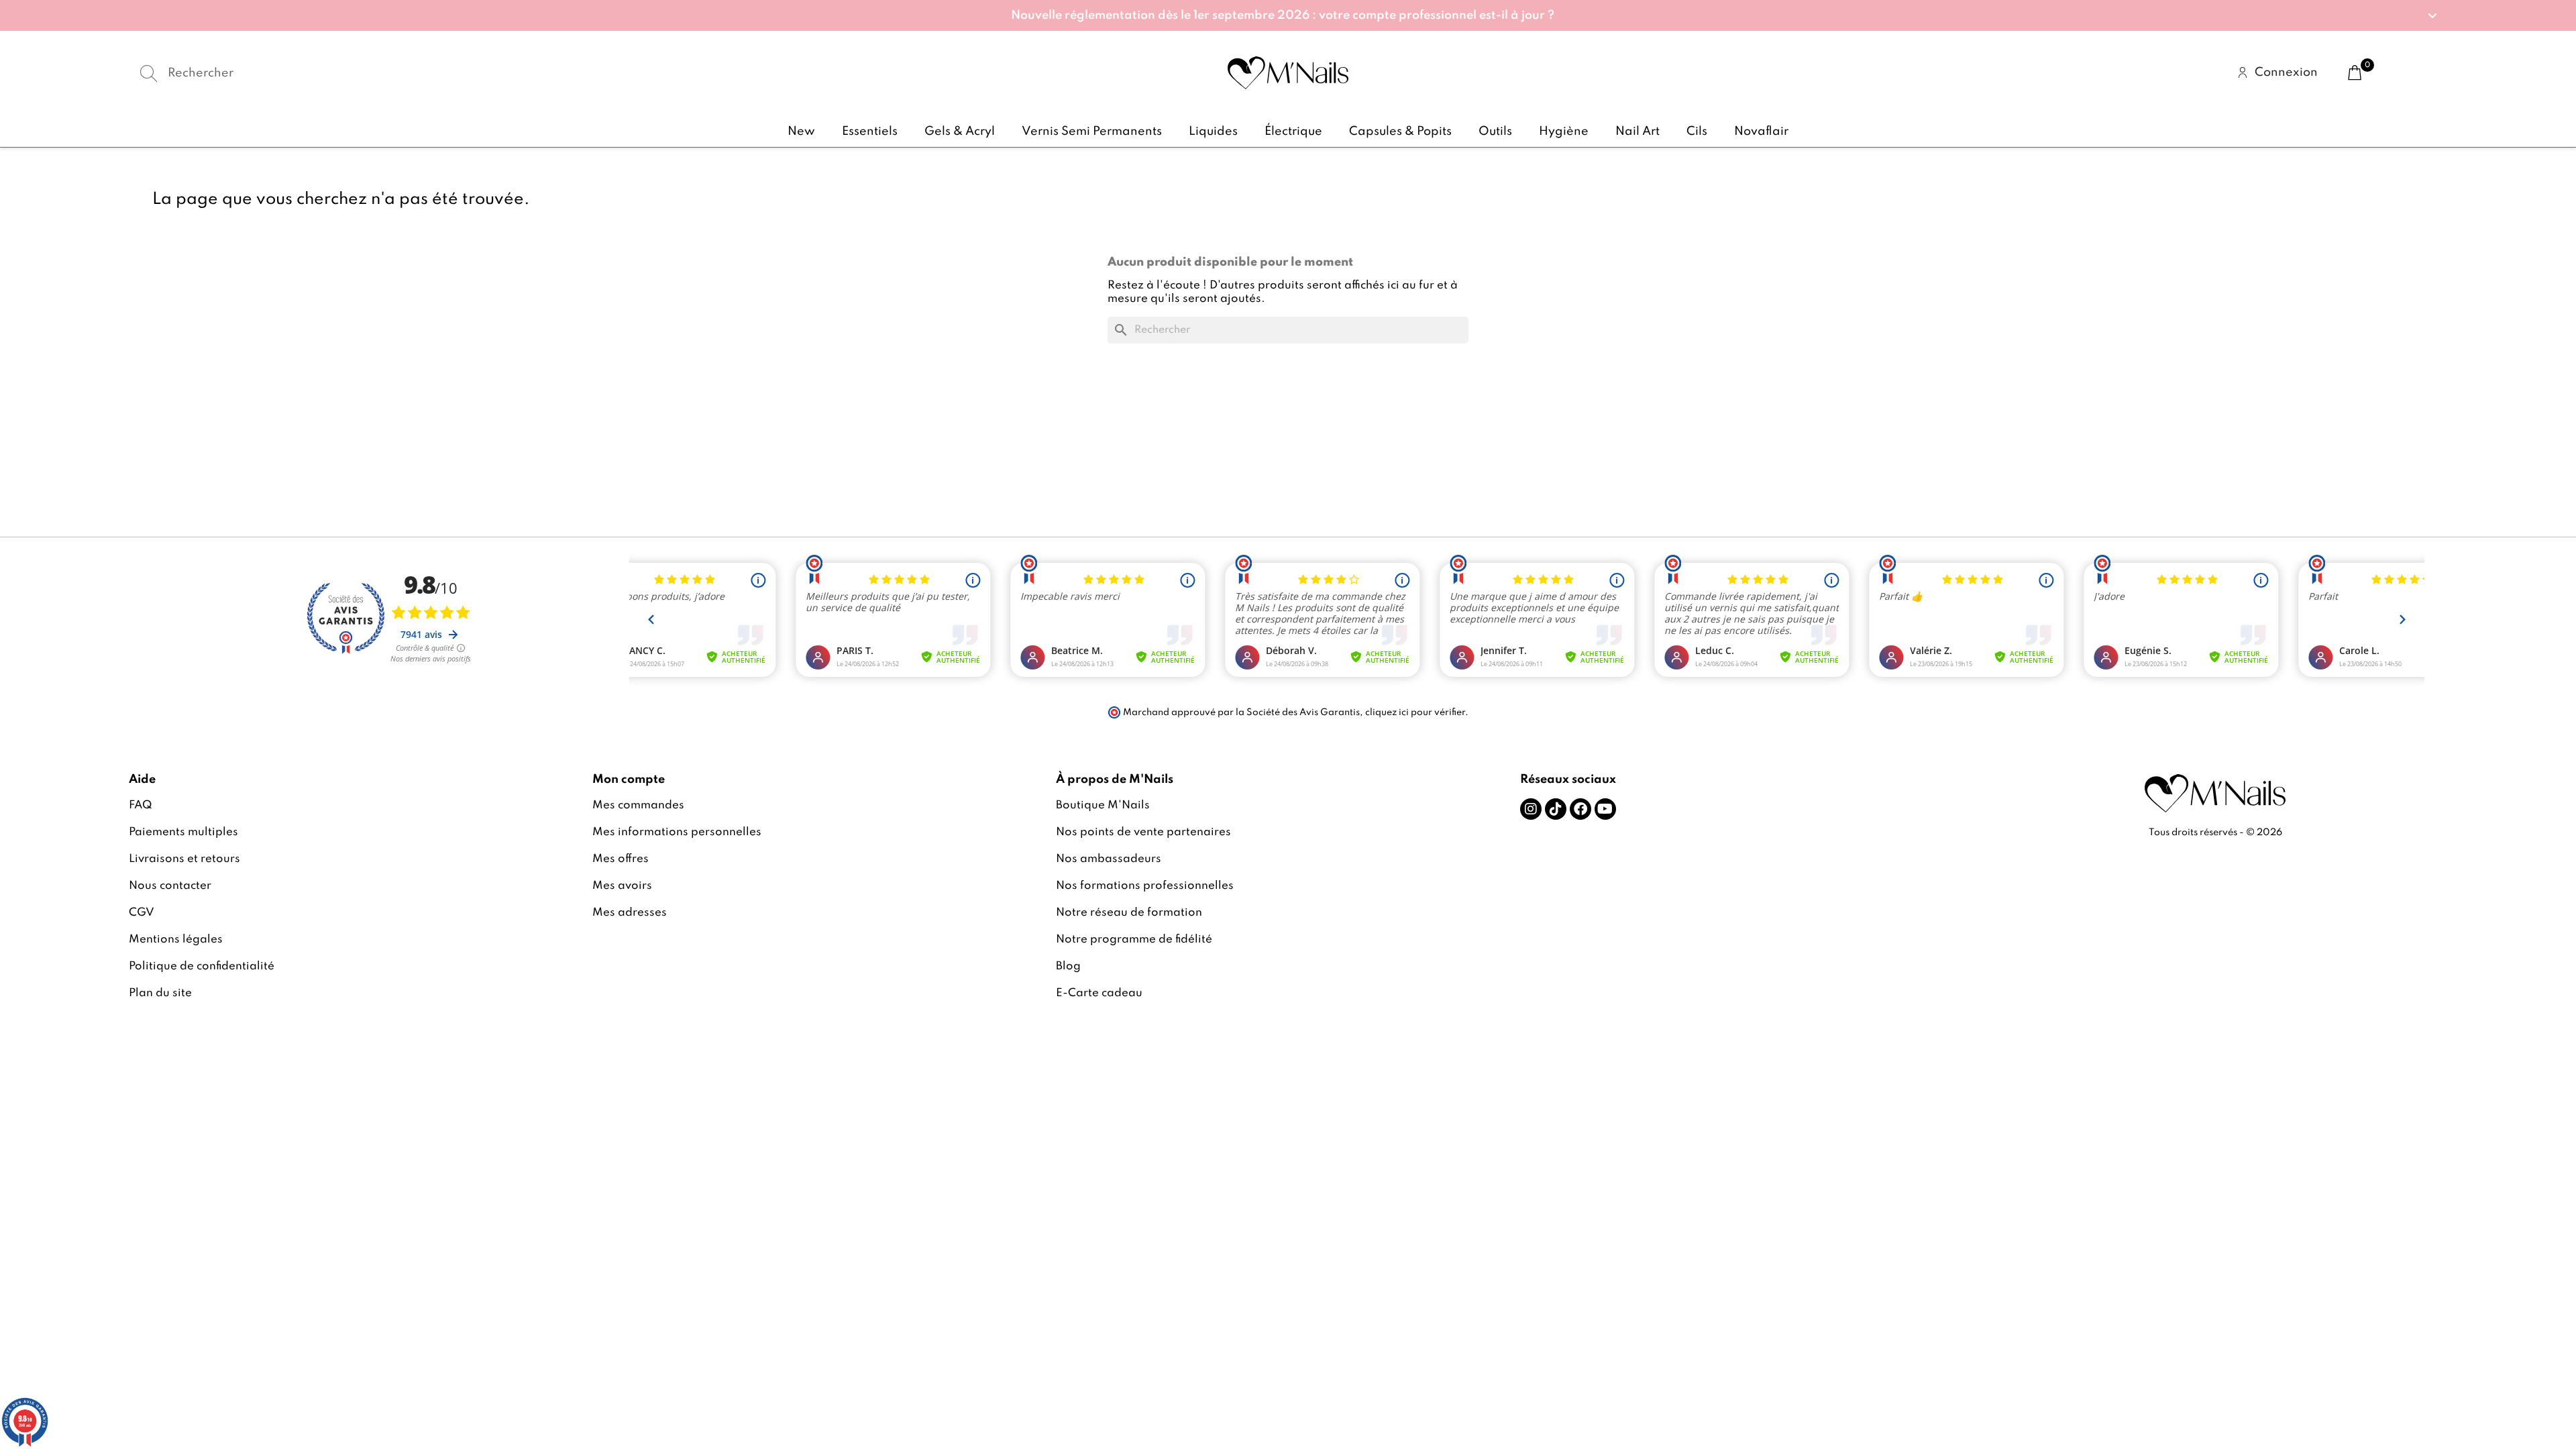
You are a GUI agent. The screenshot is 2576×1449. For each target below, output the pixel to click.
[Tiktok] (1556, 809)
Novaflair (1761, 131)
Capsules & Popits (1400, 131)
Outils (1495, 131)
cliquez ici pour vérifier (1415, 712)
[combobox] (516, 73)
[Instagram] (1531, 809)
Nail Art (1638, 131)
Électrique (1293, 131)
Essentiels (870, 131)
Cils (1697, 131)
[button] (1288, 15)
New (801, 131)
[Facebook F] (1580, 809)
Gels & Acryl (960, 131)
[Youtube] (1605, 809)
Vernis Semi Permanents (1092, 131)
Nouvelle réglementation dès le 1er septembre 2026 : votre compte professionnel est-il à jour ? (1283, 15)
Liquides (1213, 131)
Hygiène (1564, 131)
